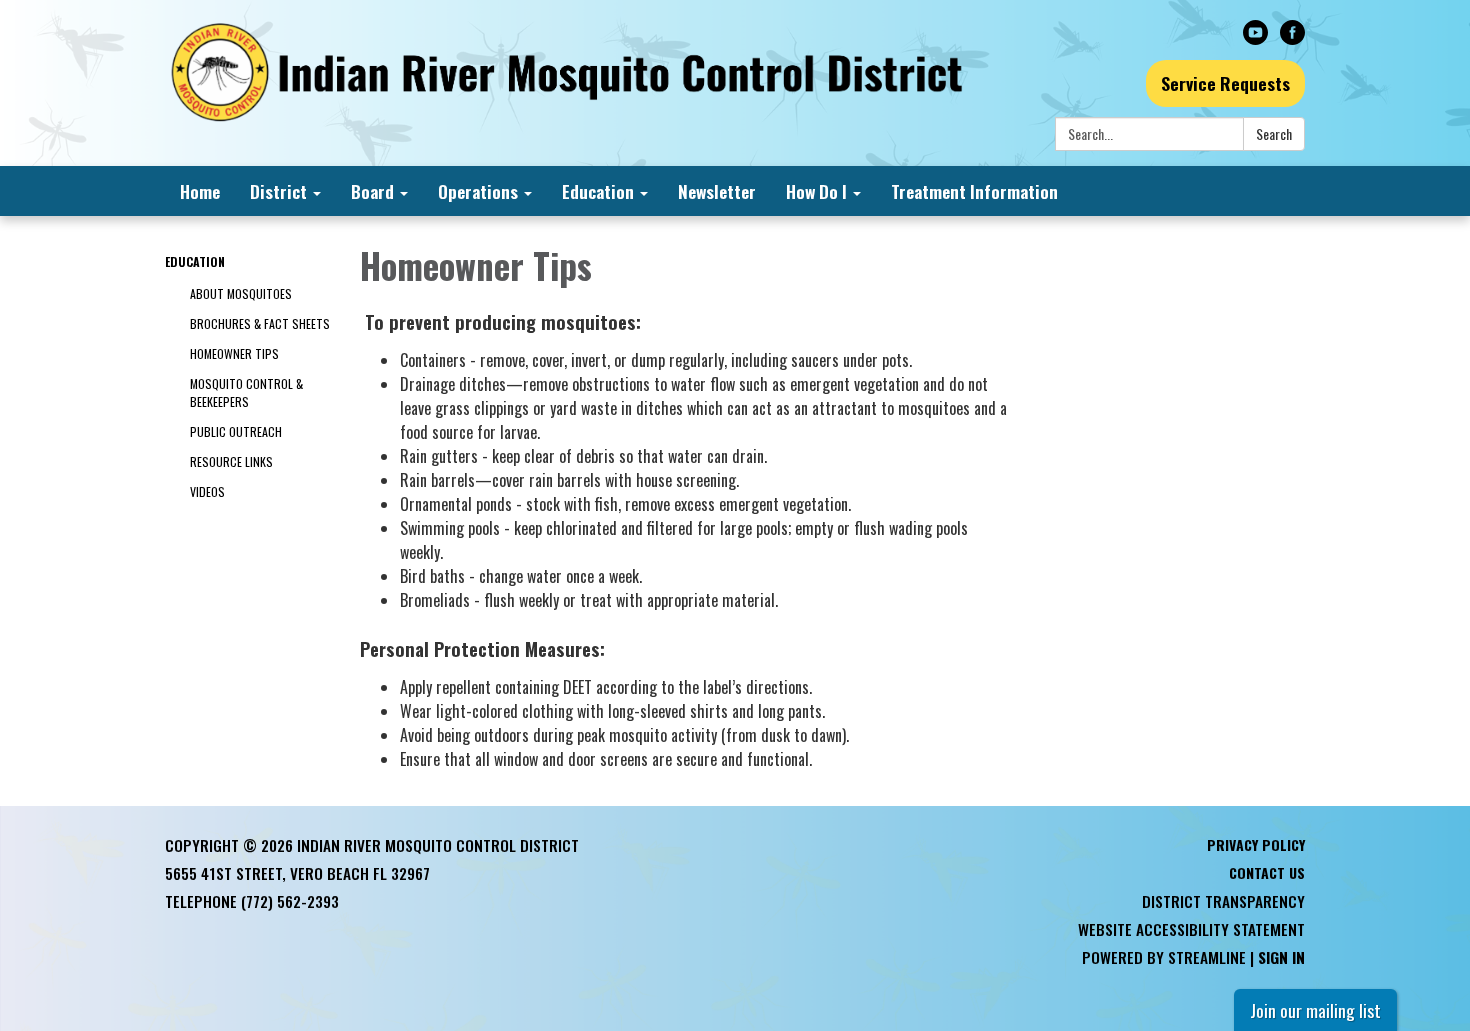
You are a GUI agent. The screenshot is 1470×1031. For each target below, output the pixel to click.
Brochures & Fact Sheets (260, 323)
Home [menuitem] (200, 191)
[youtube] (1255, 37)
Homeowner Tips (234, 353)
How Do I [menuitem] (816, 191)
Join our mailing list (1315, 1010)
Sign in (1281, 957)
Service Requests (1225, 83)
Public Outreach (236, 431)
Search (1274, 133)
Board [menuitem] (372, 191)
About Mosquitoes (241, 293)
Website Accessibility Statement (1191, 929)
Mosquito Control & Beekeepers (246, 392)
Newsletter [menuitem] (717, 191)
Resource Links (231, 461)
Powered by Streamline (1164, 957)
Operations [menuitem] (478, 191)
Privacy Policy (1256, 844)
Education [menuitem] (598, 191)
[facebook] (1292, 37)
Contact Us (1267, 872)
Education (195, 261)
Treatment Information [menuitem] (974, 191)
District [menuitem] (278, 191)
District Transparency (1223, 901)
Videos (207, 491)
